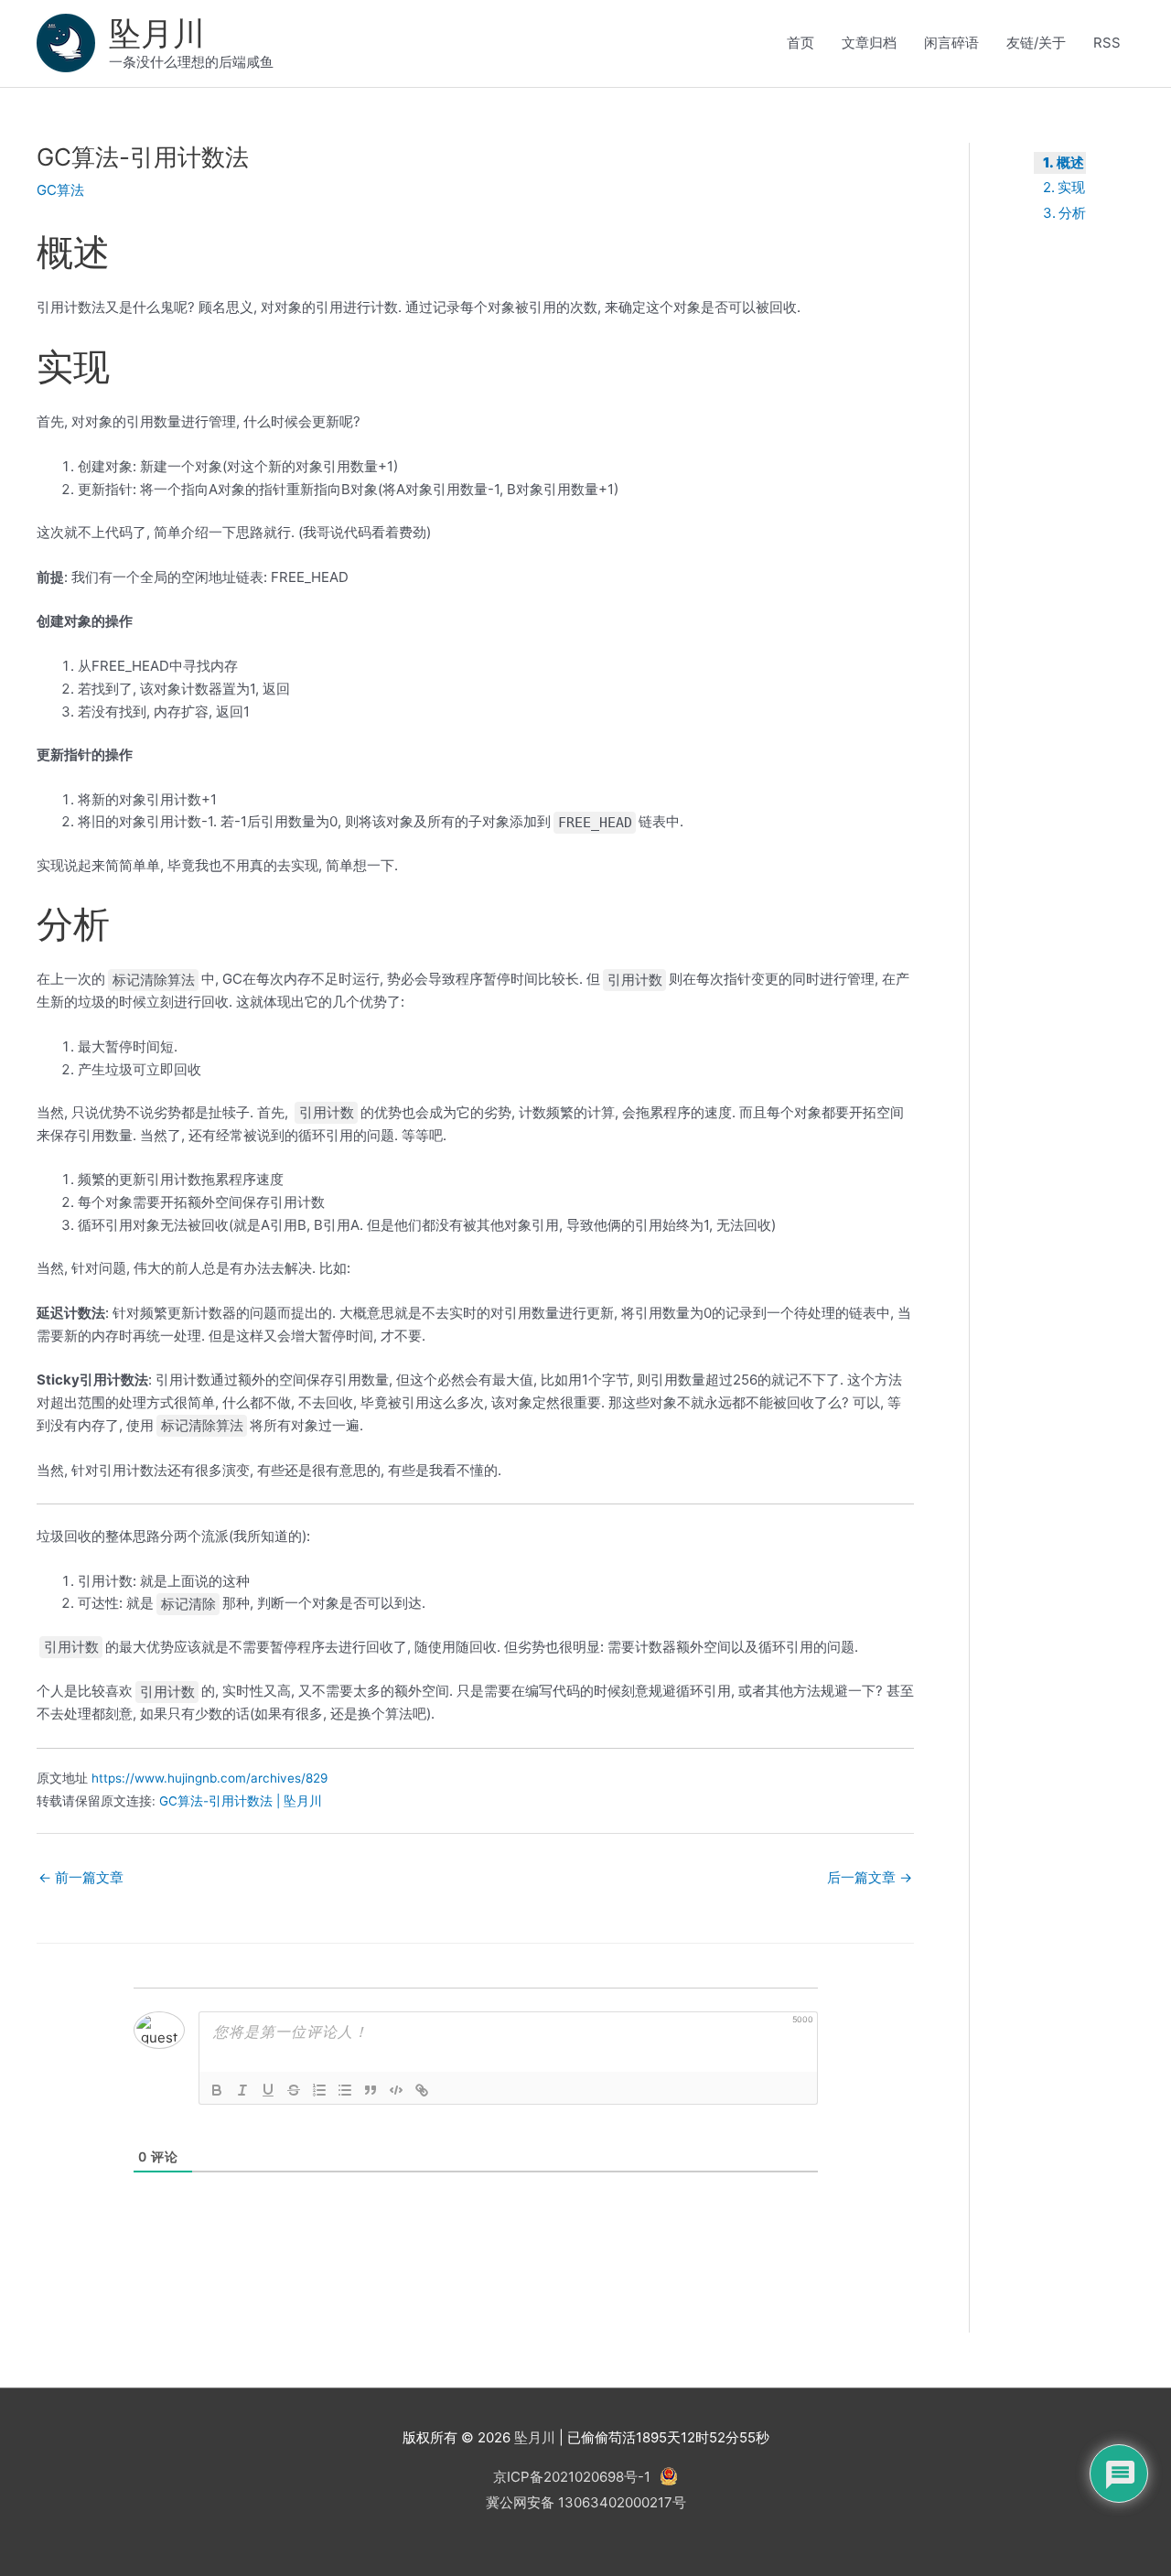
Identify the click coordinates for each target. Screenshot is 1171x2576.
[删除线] (294, 2090)
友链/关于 (1036, 43)
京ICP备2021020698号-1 (572, 2477)
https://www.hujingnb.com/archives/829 (209, 1778)
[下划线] (268, 2090)
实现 (1071, 187)
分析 (1072, 213)
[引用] (371, 2090)
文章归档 (869, 43)
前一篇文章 (81, 1877)
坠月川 (157, 33)
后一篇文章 (870, 1877)
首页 (800, 43)
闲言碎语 (951, 43)
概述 (1070, 162)
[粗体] (217, 2090)
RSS (1107, 43)
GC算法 (60, 190)
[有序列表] (319, 2090)
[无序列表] (345, 2090)
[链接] (422, 2090)
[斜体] (242, 2090)
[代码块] (396, 2090)
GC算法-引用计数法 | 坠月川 (241, 1801)
